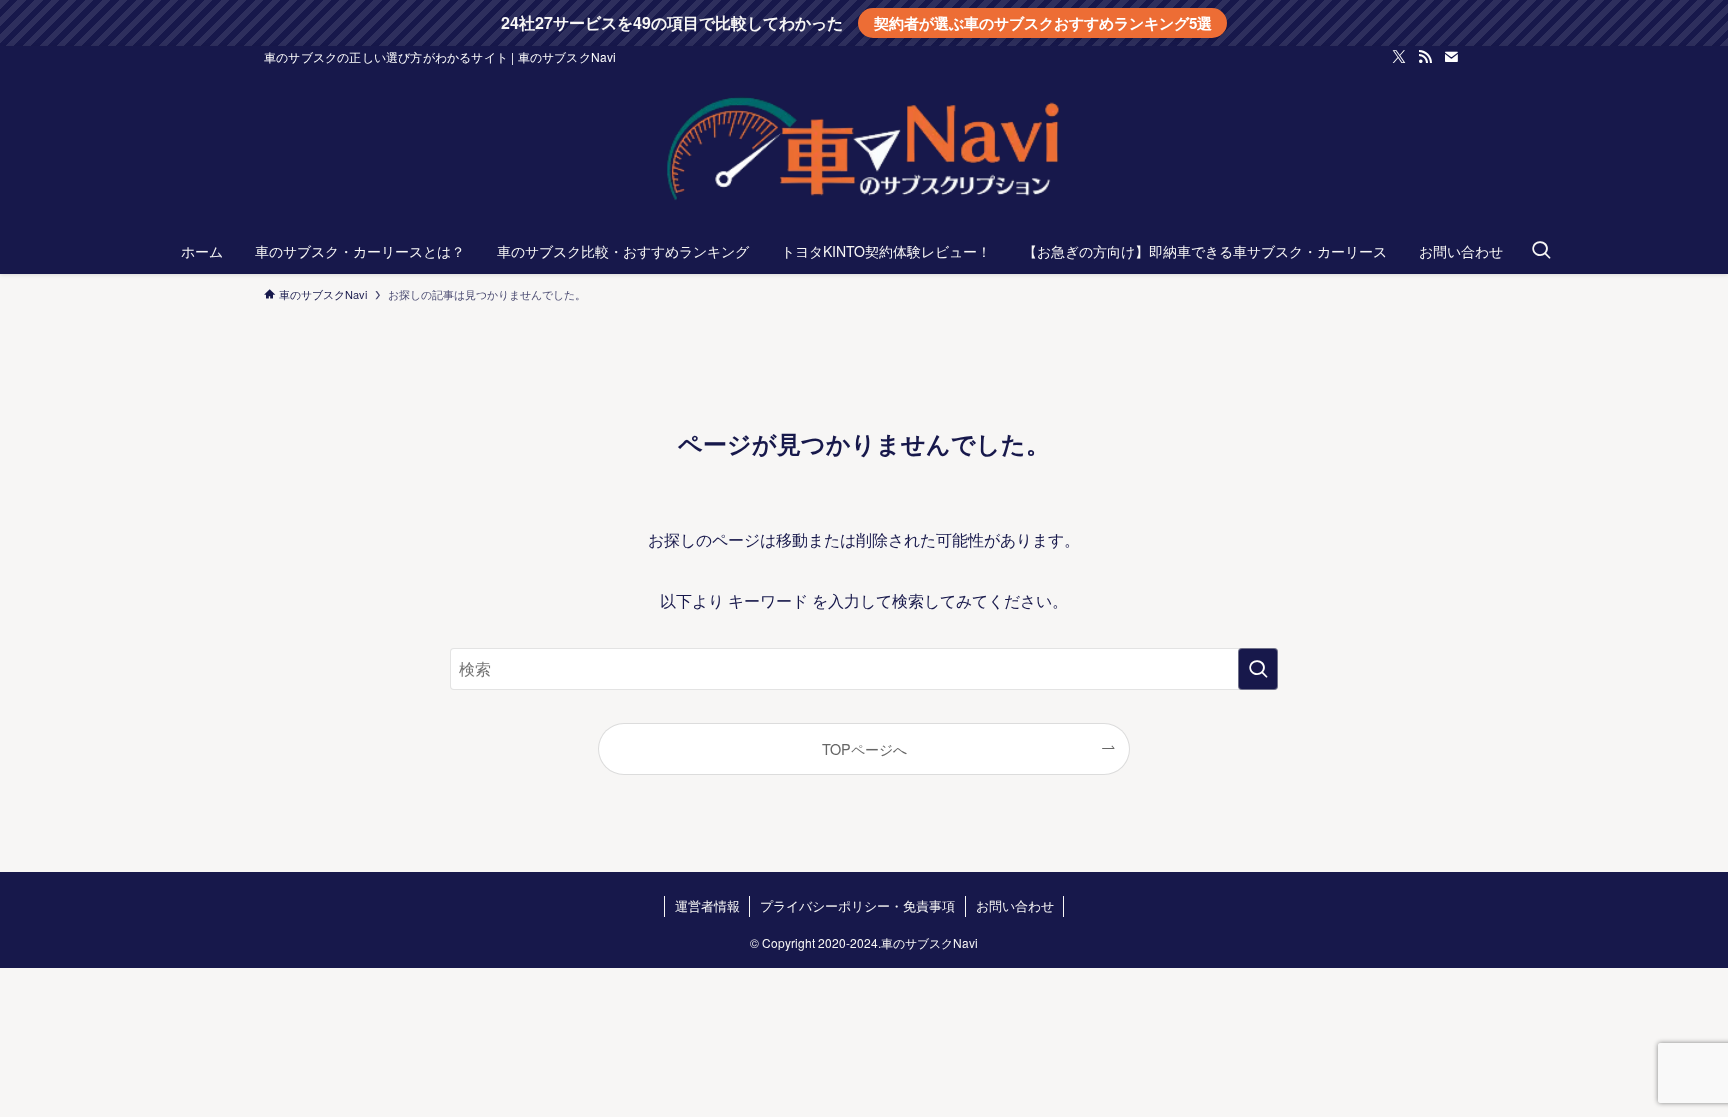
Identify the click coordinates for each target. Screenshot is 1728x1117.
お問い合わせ (1015, 905)
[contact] (1451, 57)
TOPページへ (864, 748)
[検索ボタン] (1541, 251)
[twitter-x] (1399, 57)
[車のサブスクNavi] (864, 152)
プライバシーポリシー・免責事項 (857, 905)
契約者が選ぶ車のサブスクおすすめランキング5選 (1043, 23)
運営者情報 (707, 905)
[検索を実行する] (1258, 669)
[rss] (1425, 57)
